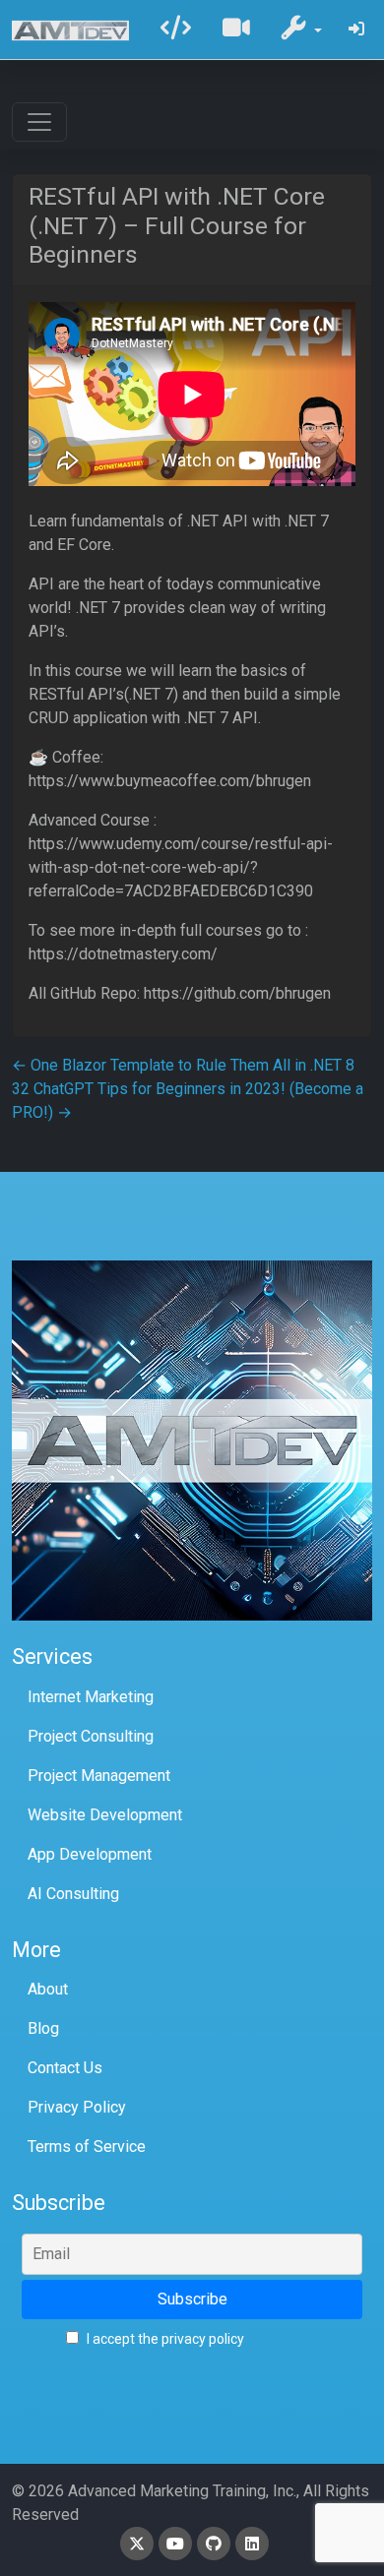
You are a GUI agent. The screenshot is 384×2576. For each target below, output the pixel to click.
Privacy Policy (77, 2107)
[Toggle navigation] (39, 122)
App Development (90, 1854)
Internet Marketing (91, 1697)
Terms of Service (87, 2147)
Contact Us (65, 2068)
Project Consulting (91, 1736)
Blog (43, 2028)
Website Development (105, 1815)
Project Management (99, 1776)
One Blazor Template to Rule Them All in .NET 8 (183, 1065)
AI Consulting (73, 1894)
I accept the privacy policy (164, 2339)
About (48, 1989)
